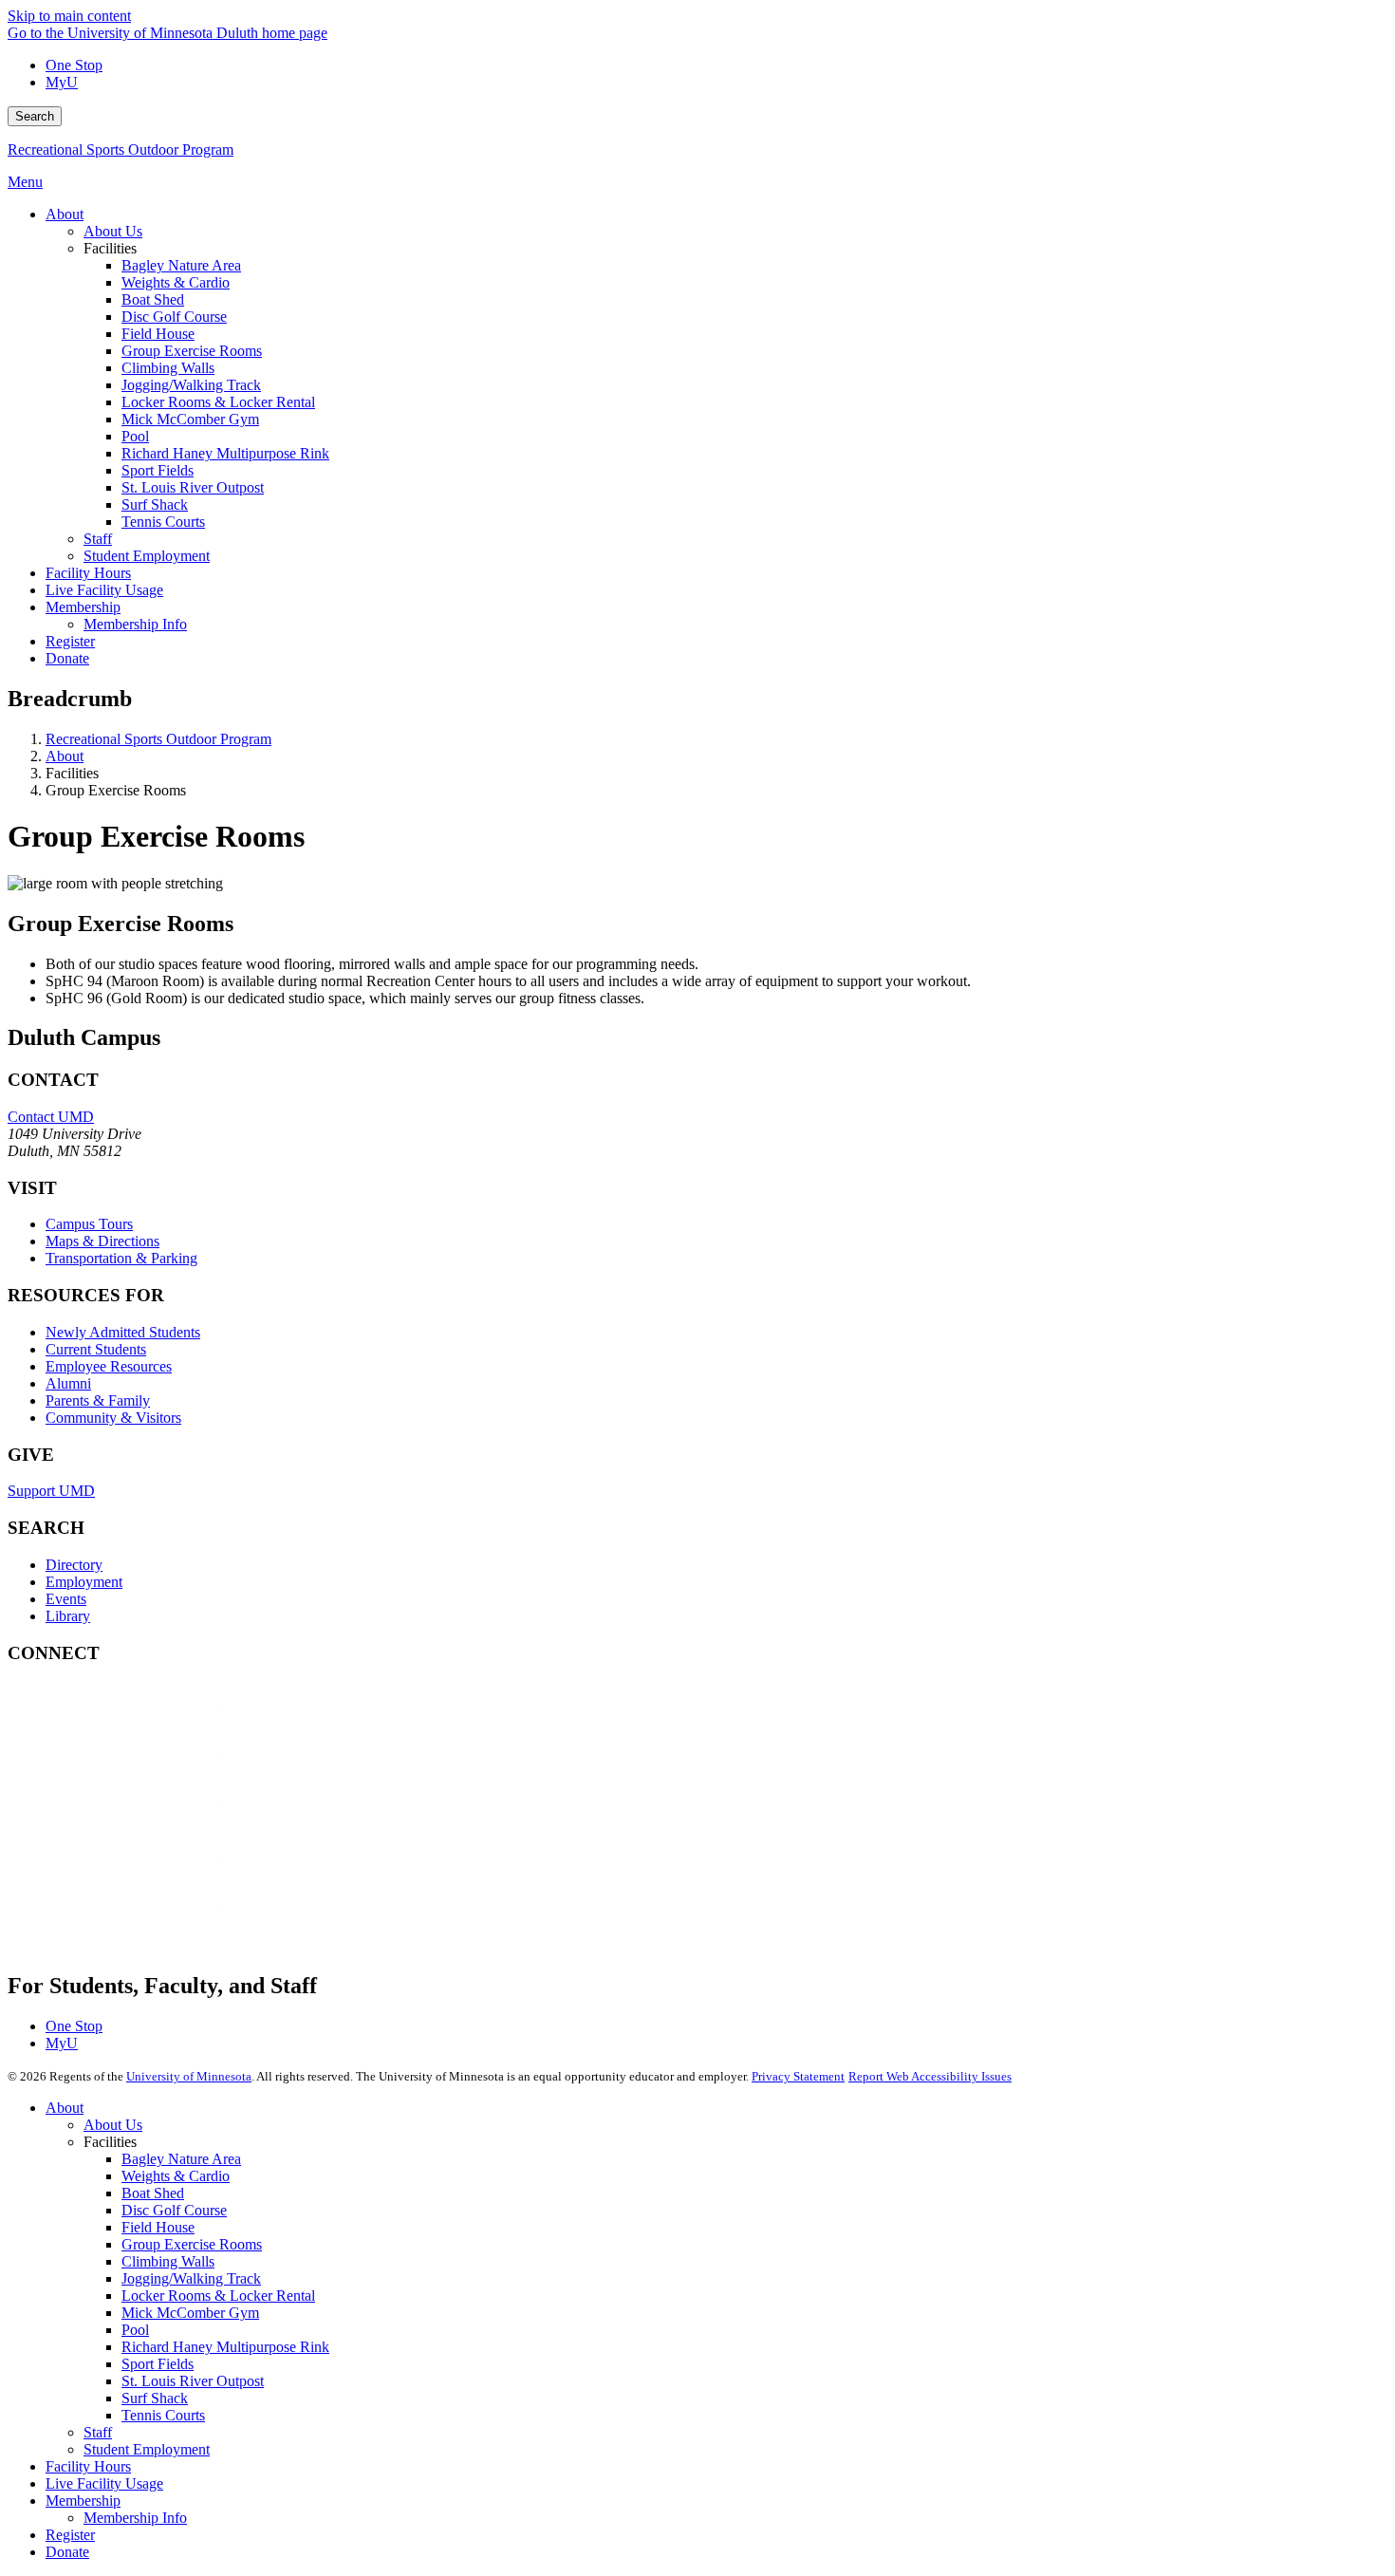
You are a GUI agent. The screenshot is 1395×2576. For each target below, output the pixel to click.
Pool (135, 2330)
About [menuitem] (65, 214)
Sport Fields (158, 2364)
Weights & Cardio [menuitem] (176, 282)
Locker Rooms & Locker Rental (218, 2296)
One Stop (74, 65)
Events (66, 1599)
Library (68, 1616)
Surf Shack (155, 2398)
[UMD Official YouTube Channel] (150, 1826)
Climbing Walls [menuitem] (168, 368)
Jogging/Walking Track (191, 2278)
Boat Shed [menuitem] (153, 299)
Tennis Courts (163, 2415)
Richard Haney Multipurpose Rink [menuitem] (225, 453)
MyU (62, 82)
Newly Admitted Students (123, 1332)
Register (70, 2535)
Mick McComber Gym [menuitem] (190, 419)
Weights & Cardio (176, 2176)
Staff (98, 2432)
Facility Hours (88, 2466)
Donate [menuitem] (67, 658)
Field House (158, 2227)
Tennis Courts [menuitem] (163, 522)
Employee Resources (109, 1366)
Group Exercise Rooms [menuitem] (192, 351)
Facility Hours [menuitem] (88, 573)
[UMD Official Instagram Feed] (150, 1774)
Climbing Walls (168, 2261)
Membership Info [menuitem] (135, 624)
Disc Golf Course (174, 2210)
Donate (67, 2552)
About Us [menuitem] (113, 231)
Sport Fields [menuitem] (158, 470)
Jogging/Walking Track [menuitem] (191, 385)
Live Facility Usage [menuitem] (104, 590)
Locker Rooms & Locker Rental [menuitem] (218, 402)
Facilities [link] (110, 248)
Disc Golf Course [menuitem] (174, 317)
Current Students (96, 1349)
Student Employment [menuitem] (147, 556)
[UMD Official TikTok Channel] (150, 1928)
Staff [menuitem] (98, 539)
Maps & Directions (102, 1241)
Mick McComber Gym (190, 2313)
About (65, 756)
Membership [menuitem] (83, 607)
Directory (74, 1565)
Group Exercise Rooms (192, 2244)
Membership (83, 2501)
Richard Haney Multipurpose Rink (225, 2347)
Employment (84, 1582)
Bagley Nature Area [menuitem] (181, 265)
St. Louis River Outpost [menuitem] (193, 487)
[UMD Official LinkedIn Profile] (150, 1877)
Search (35, 116)
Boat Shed (153, 2193)
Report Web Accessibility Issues (930, 2076)
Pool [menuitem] (135, 436)
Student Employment (147, 2449)
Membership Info (135, 2518)
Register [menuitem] (70, 641)
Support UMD (51, 1491)
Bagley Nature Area (181, 2159)
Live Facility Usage (104, 2483)
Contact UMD (51, 1117)
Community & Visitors (113, 1418)
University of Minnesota (189, 2076)
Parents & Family (98, 1400)
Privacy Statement (798, 2076)
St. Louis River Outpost (193, 2381)
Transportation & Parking (121, 1258)
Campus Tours (89, 1224)
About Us (113, 2125)
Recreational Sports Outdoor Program (121, 149)
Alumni (68, 1383)
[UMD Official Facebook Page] (150, 1723)
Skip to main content (69, 16)
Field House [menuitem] (158, 334)
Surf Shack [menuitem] (155, 504)
